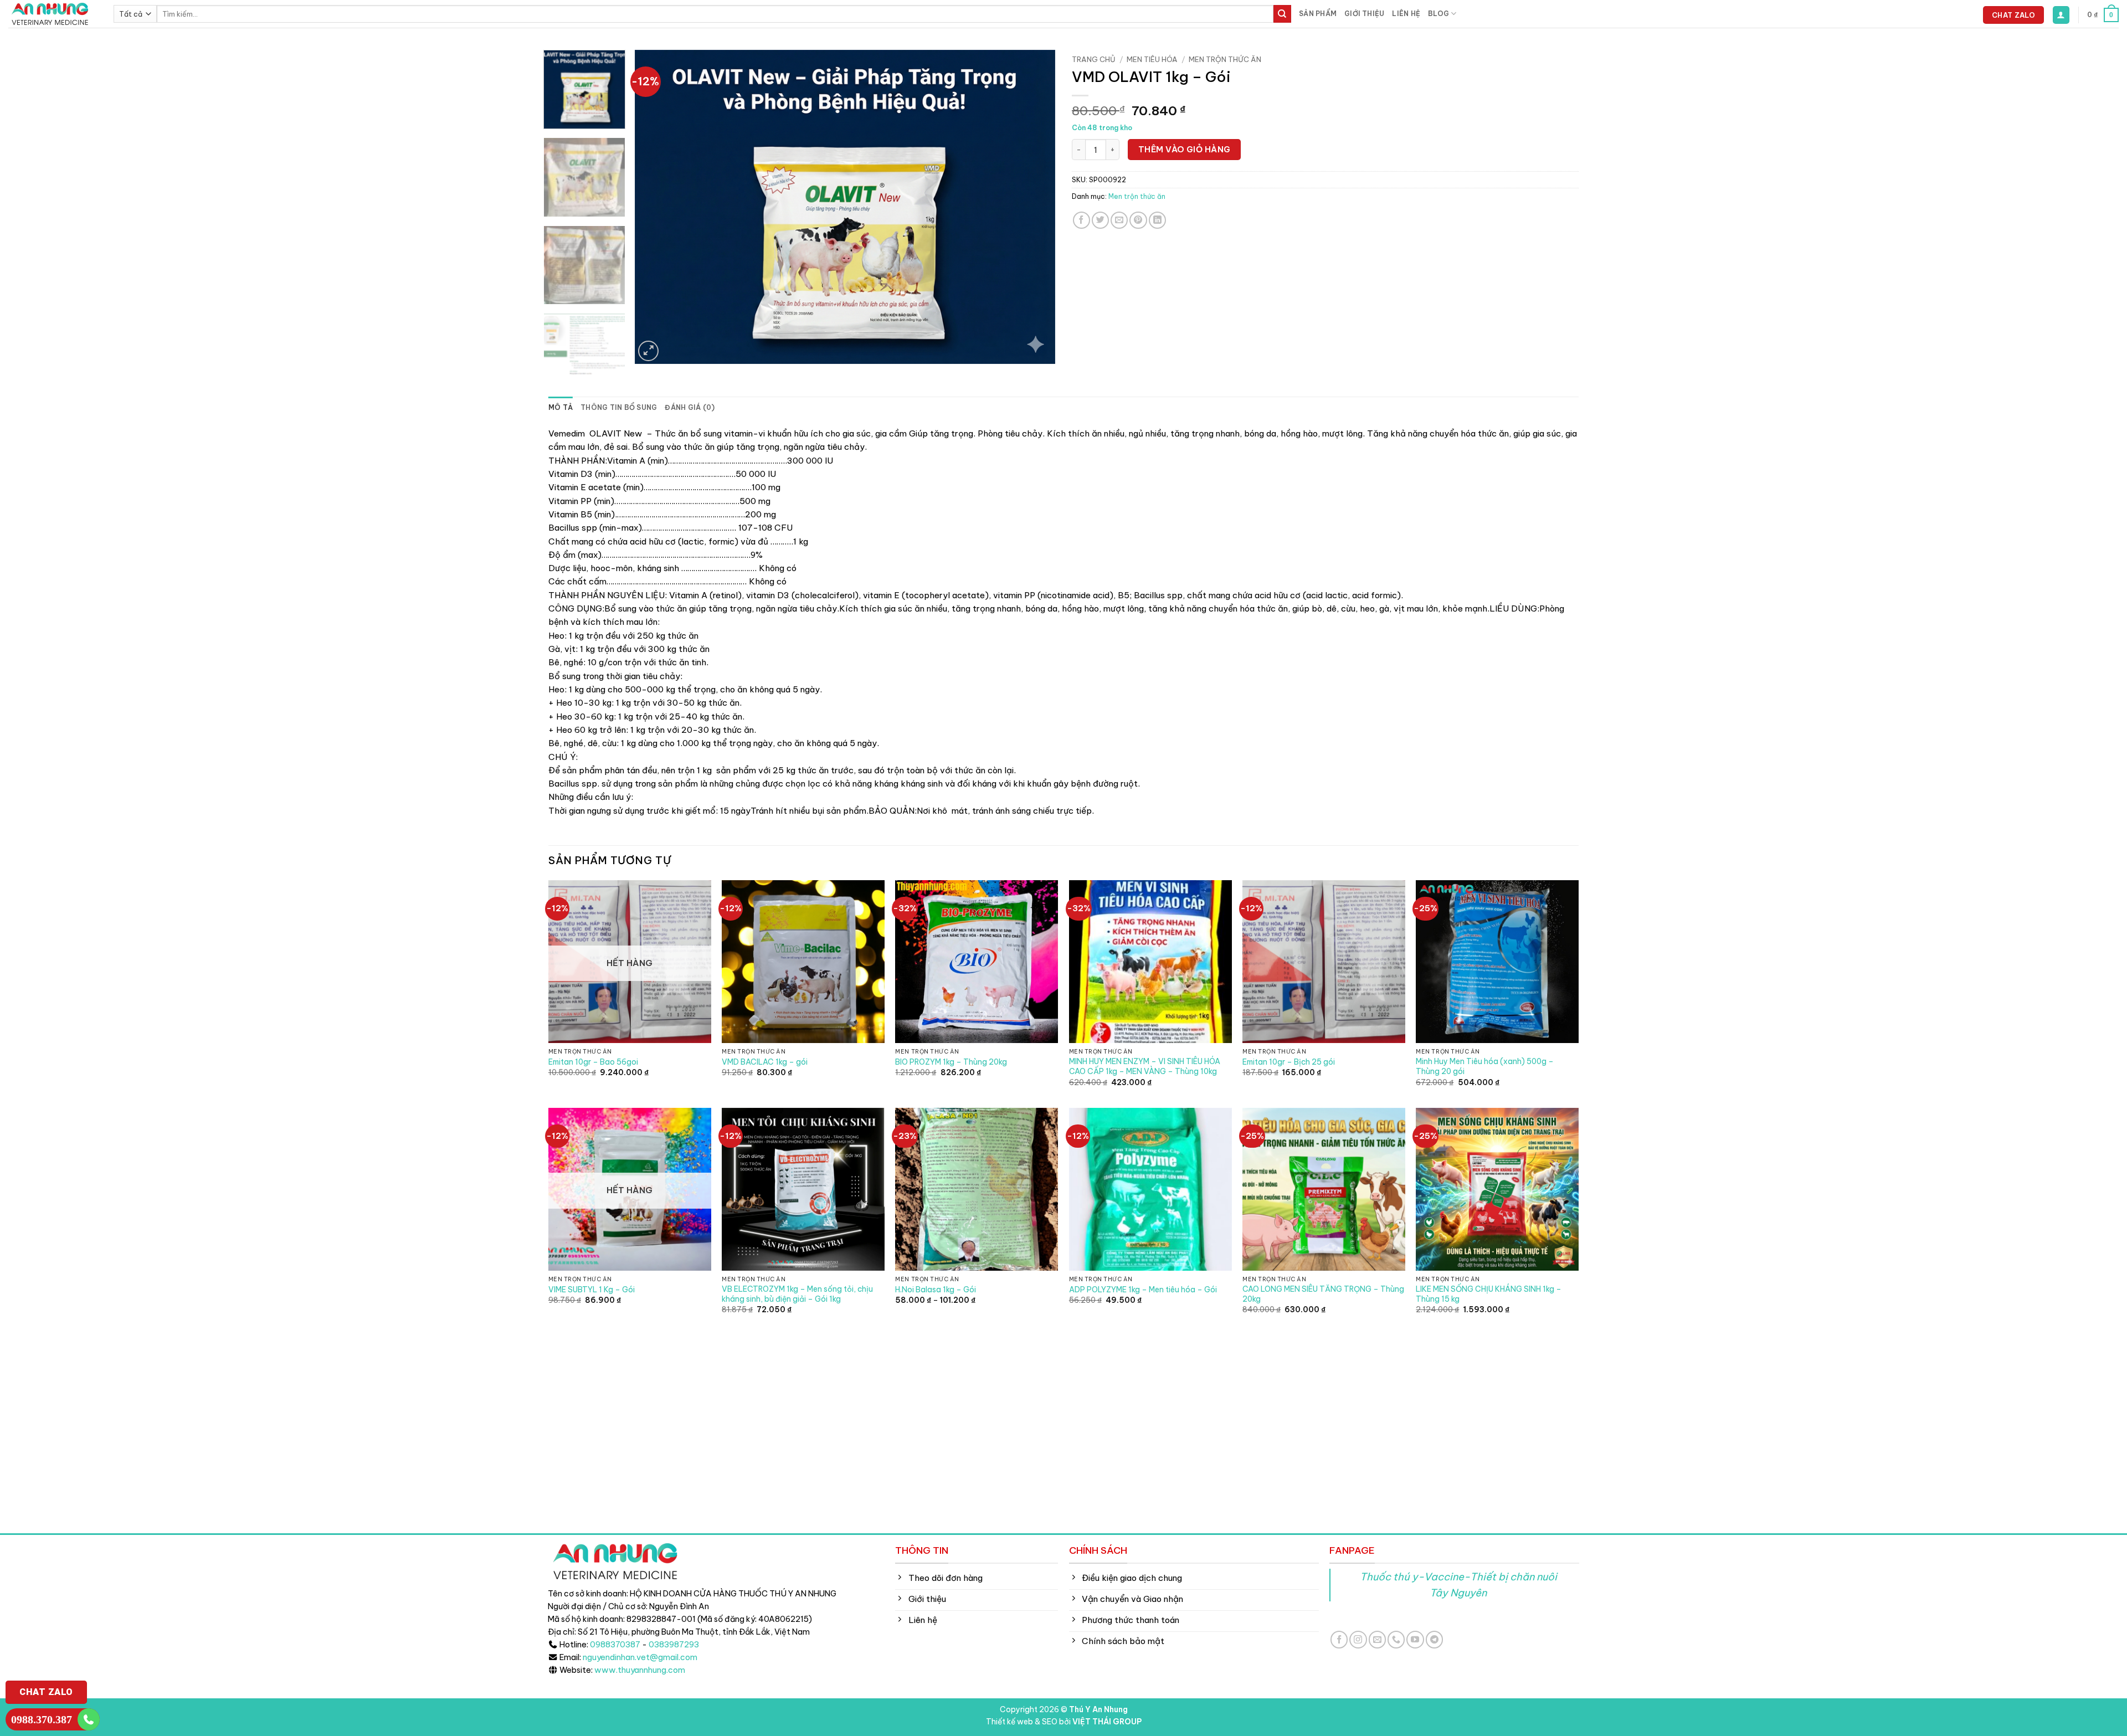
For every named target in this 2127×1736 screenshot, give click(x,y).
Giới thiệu (1364, 14)
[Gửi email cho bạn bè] (1119, 220)
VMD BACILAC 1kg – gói (765, 1062)
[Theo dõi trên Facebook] (1339, 1639)
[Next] (1033, 207)
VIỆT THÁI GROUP (1107, 1722)
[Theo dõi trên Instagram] (1358, 1639)
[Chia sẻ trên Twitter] (1100, 220)
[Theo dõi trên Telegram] (1434, 1639)
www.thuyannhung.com (640, 1670)
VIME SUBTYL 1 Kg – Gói (592, 1290)
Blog (1438, 14)
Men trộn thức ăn (1225, 59)
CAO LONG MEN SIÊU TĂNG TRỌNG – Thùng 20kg (1323, 1294)
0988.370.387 (42, 1719)
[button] (2061, 15)
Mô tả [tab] (561, 407)
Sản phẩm (1318, 14)
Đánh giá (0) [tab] (690, 407)
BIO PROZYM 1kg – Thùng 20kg (951, 1062)
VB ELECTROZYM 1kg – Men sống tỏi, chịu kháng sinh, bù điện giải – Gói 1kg (797, 1294)
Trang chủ (1094, 59)
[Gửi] (1282, 14)
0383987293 (674, 1645)
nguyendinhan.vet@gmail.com (640, 1657)
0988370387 (615, 1645)
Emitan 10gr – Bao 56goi (593, 1062)
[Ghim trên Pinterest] (1138, 220)
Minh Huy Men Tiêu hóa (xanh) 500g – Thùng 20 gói (1485, 1067)
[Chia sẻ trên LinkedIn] (1157, 220)
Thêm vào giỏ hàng (1185, 149)
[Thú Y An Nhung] (53, 14)
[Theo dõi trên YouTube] (1415, 1639)
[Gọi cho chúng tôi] (1396, 1639)
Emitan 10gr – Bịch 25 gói (1289, 1062)
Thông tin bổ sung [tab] (619, 407)
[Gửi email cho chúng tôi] (1377, 1639)
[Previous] (657, 207)
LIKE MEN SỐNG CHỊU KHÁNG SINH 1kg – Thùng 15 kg (1489, 1294)
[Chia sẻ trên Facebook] (1082, 220)
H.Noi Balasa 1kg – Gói (936, 1290)
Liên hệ (1406, 14)
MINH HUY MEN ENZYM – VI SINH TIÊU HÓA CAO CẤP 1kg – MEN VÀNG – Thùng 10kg (1145, 1067)
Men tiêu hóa (1152, 59)
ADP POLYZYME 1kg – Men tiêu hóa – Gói (1143, 1290)
